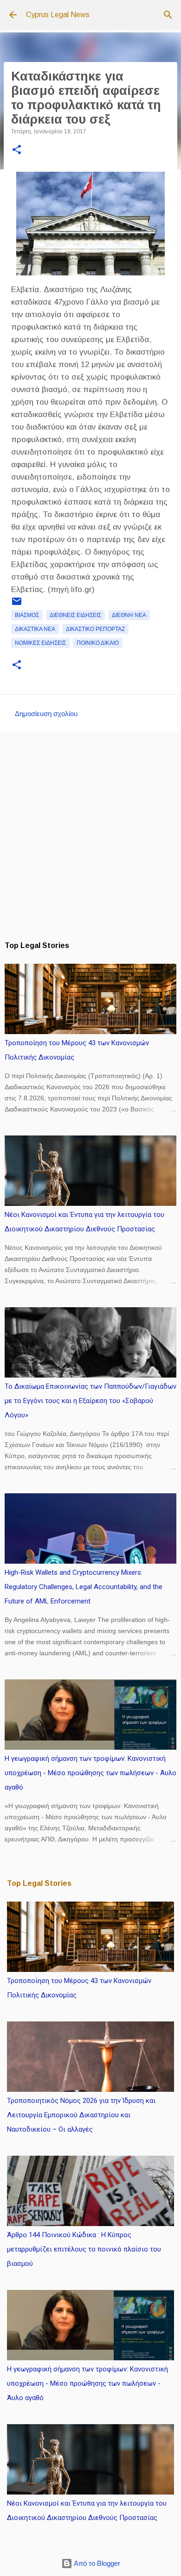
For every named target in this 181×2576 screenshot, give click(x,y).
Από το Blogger (96, 2563)
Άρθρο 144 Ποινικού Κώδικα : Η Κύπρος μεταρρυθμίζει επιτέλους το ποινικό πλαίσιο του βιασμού (84, 2249)
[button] (17, 150)
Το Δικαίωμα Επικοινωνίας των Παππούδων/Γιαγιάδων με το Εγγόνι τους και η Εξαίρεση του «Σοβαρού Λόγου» (90, 1401)
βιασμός (27, 615)
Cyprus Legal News (58, 15)
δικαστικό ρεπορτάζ (95, 629)
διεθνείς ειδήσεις (75, 615)
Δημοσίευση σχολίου (46, 714)
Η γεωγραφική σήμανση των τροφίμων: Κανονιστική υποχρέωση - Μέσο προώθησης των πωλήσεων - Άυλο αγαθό (90, 1773)
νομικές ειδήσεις (40, 643)
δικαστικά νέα (35, 629)
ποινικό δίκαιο (98, 643)
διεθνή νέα (129, 615)
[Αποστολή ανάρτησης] (17, 605)
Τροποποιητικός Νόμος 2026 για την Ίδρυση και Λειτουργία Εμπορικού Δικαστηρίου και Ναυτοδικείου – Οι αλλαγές (81, 2115)
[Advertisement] (90, 836)
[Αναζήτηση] (168, 15)
